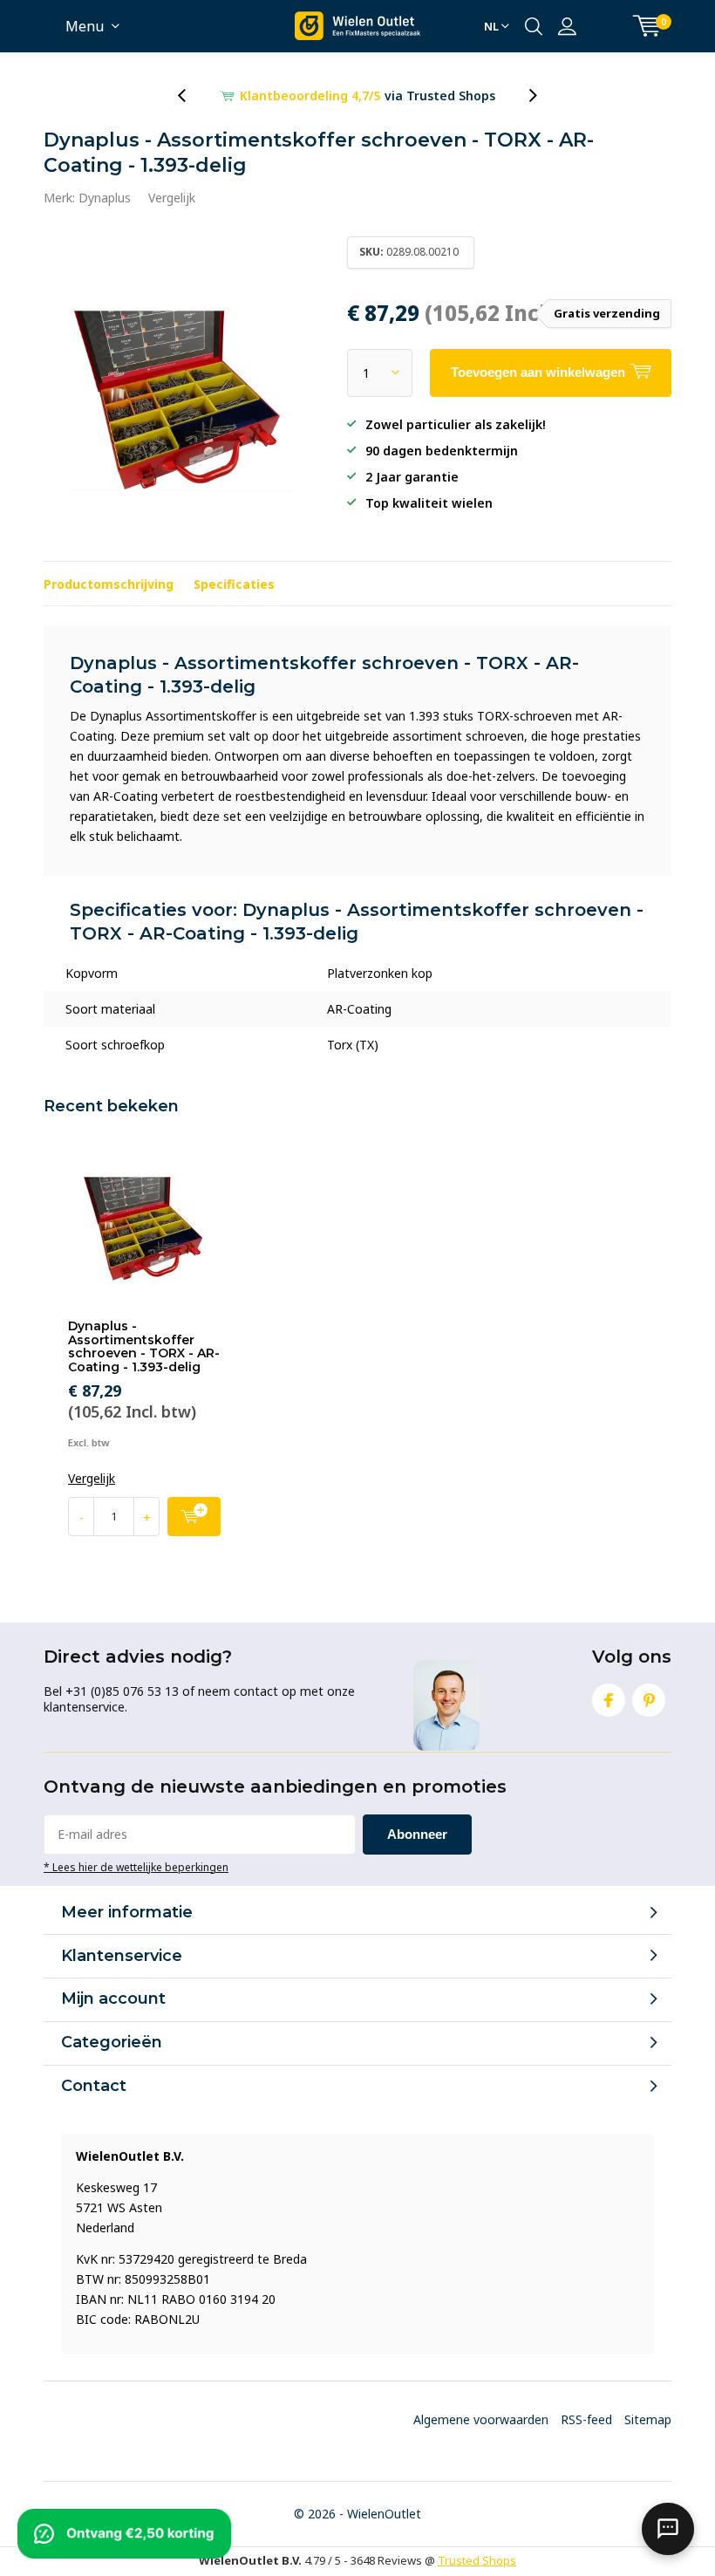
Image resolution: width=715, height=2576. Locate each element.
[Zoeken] (534, 26)
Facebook (609, 1700)
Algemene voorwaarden (481, 2419)
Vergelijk (172, 198)
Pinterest (649, 1700)
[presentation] (191, 96)
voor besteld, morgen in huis (368, 96)
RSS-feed (586, 2419)
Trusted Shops (477, 2560)
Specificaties (234, 584)
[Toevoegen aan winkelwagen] (194, 1517)
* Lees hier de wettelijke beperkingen (136, 1867)
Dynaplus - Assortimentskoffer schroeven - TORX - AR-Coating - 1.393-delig (144, 1346)
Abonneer (417, 1834)
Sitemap (648, 2419)
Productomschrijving (109, 584)
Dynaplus (105, 198)
